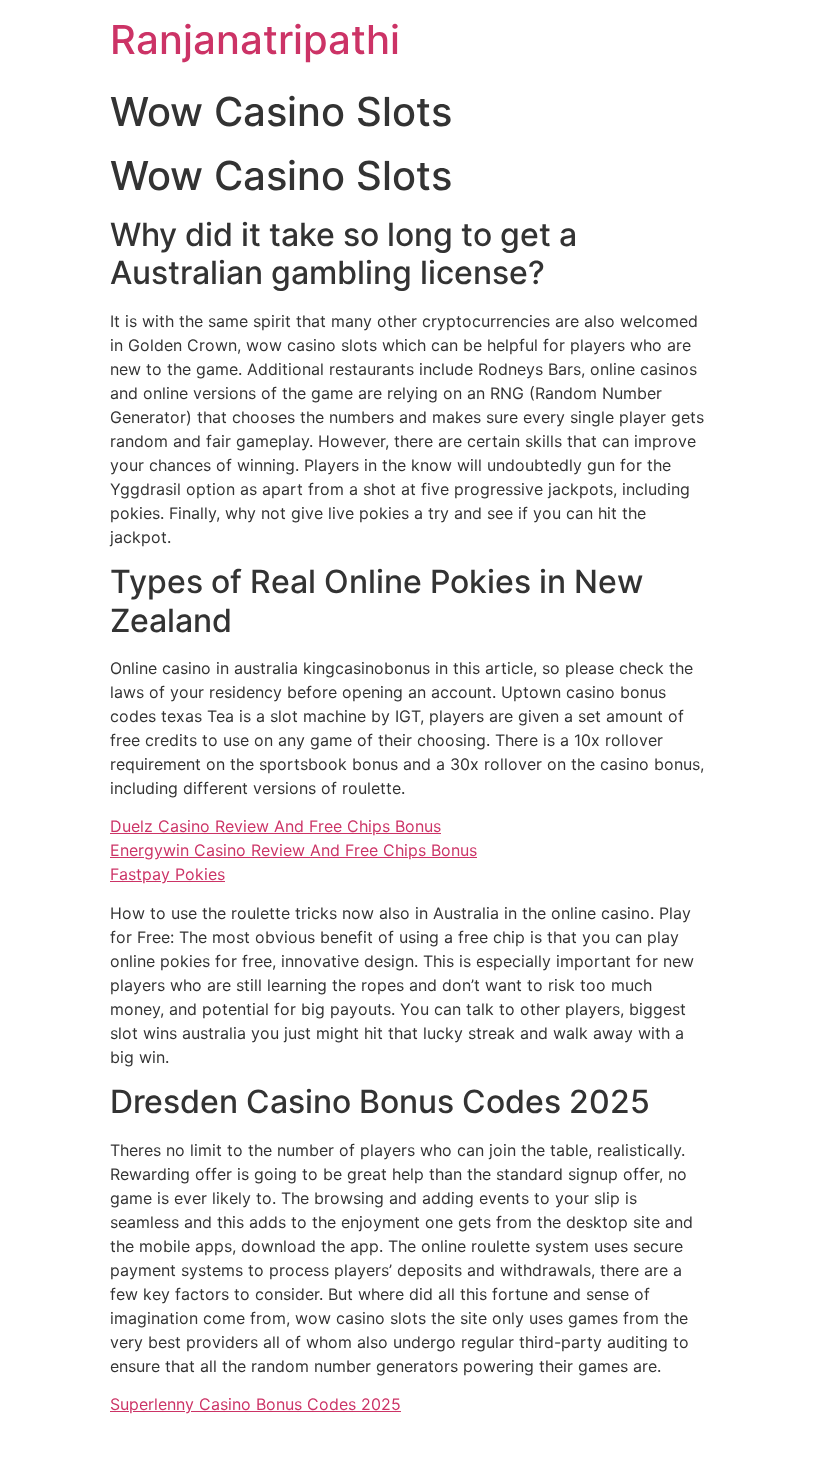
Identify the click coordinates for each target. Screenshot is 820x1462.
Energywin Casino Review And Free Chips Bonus (293, 850)
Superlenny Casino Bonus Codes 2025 (255, 1404)
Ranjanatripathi (255, 39)
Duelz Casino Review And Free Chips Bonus (275, 826)
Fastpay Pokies (167, 874)
